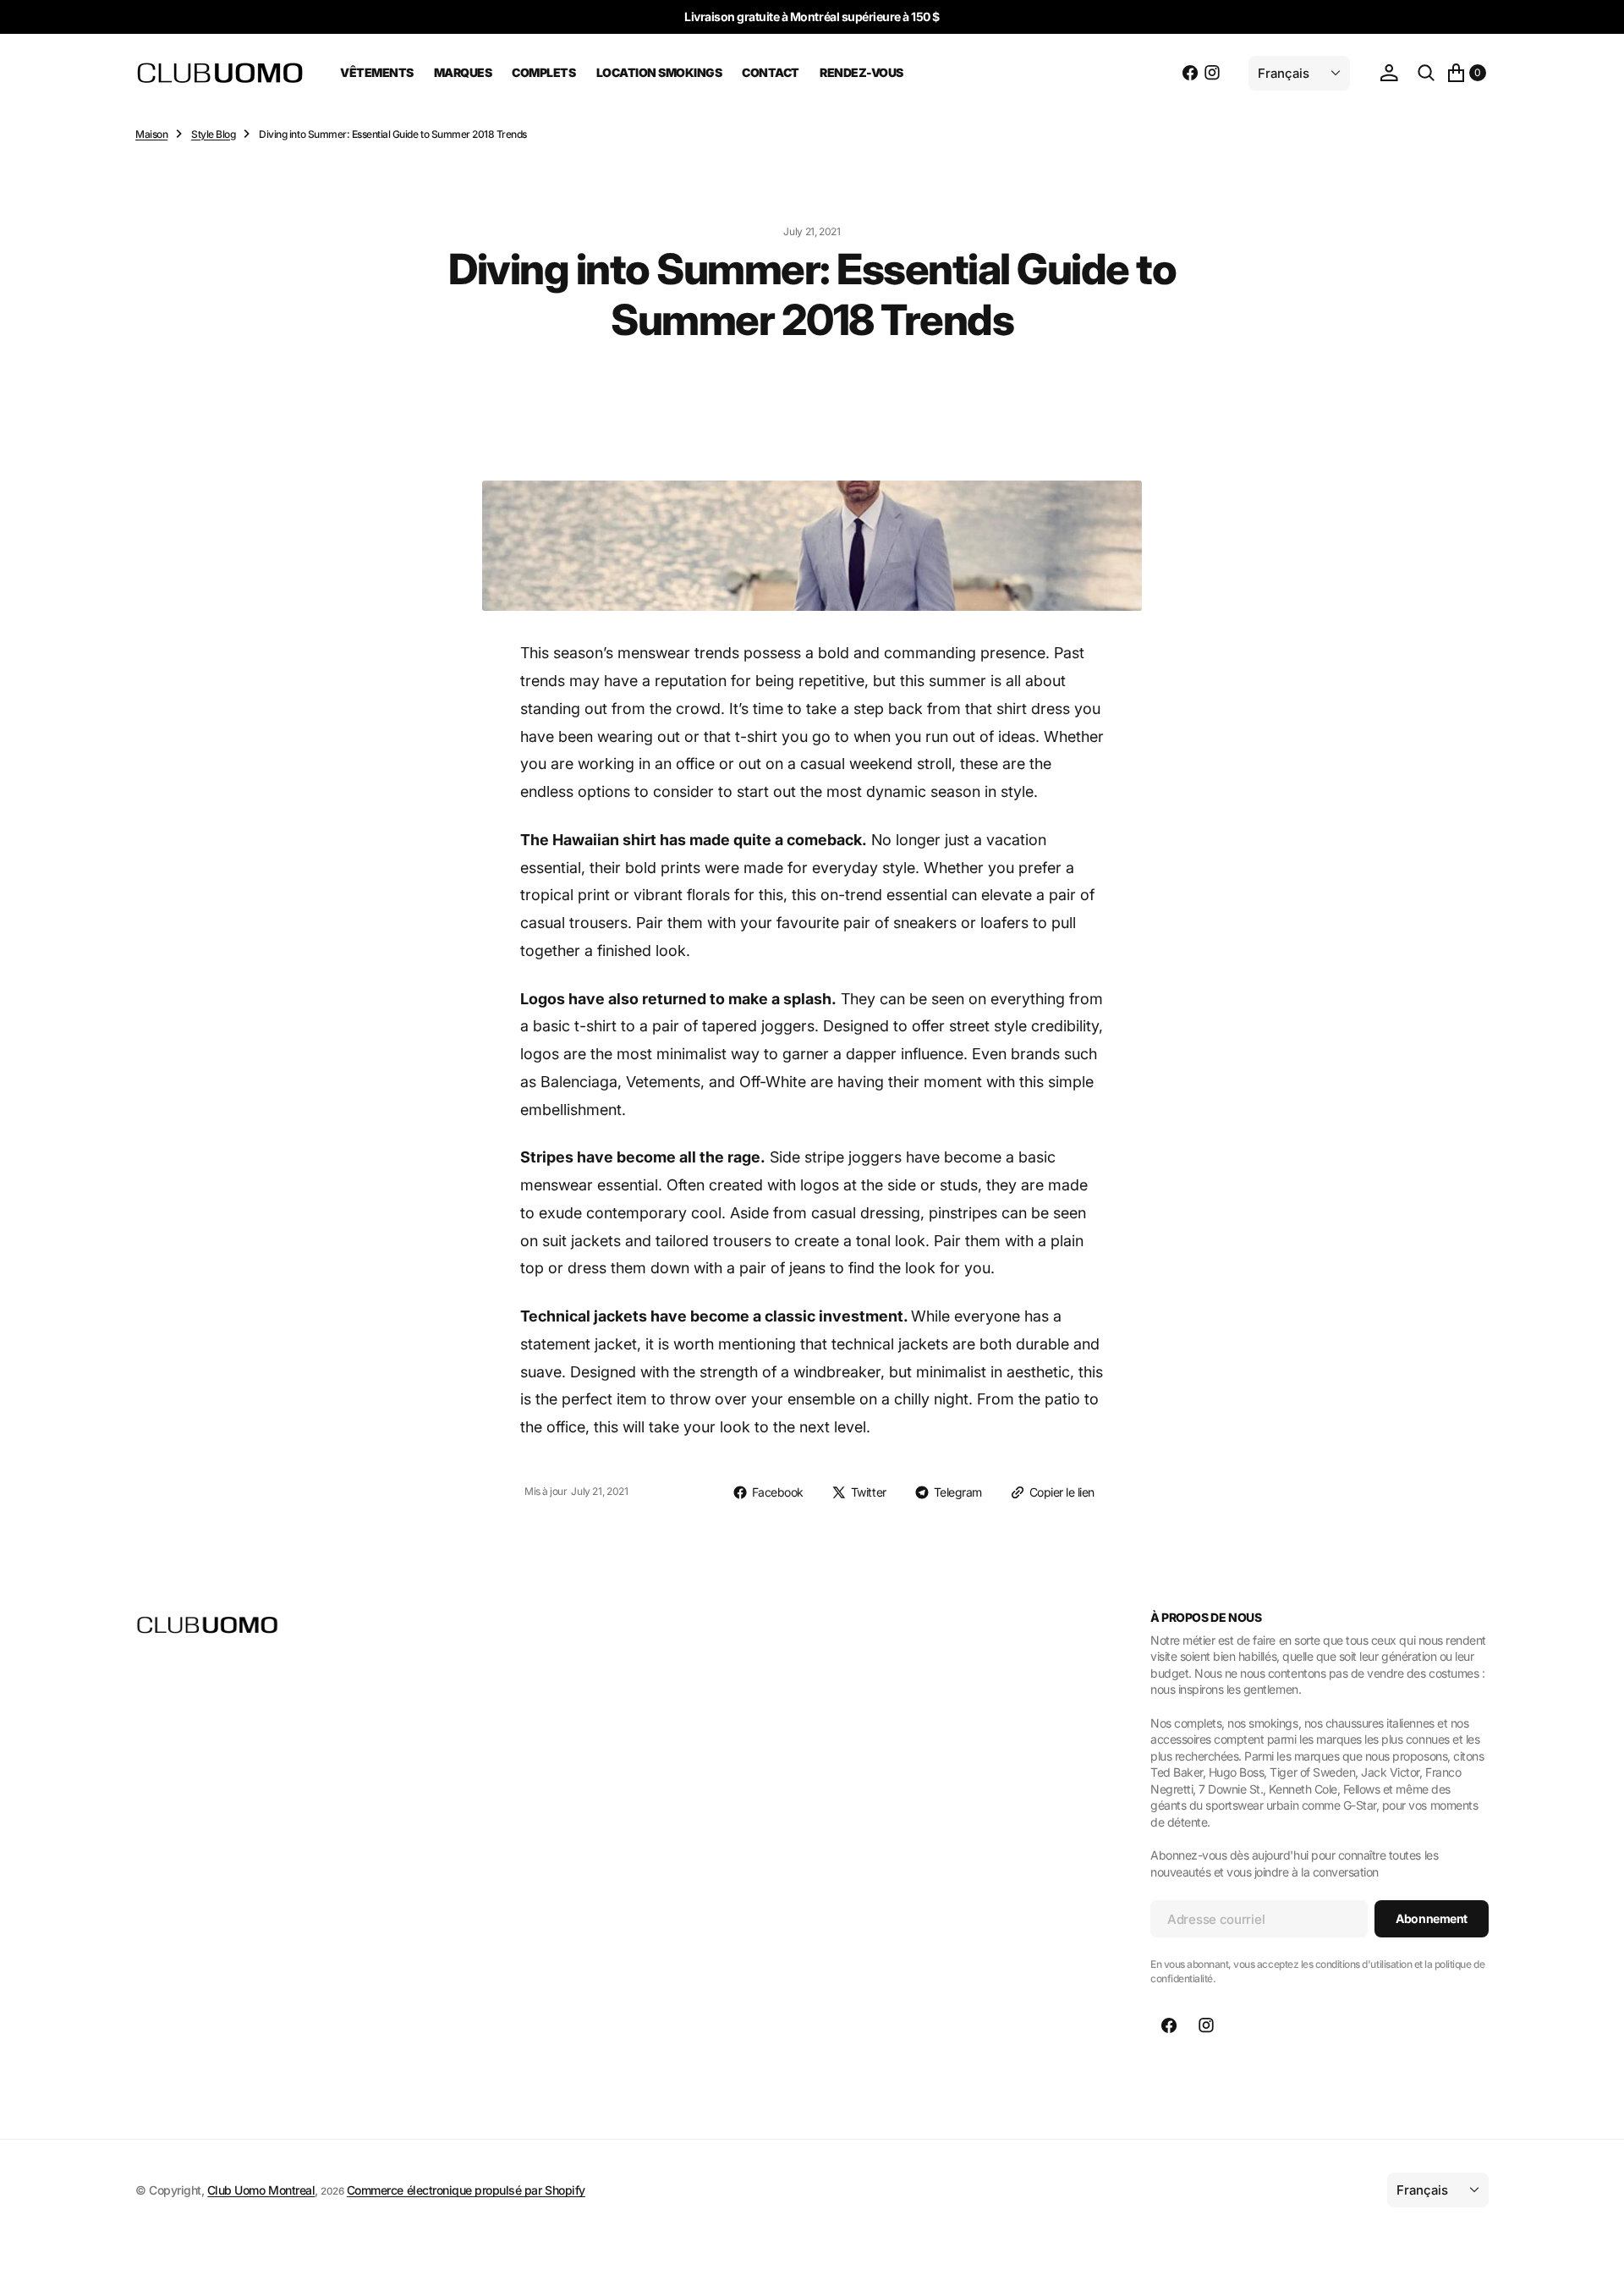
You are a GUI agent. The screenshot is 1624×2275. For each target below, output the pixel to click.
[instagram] (1212, 73)
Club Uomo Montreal (261, 2190)
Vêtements (377, 72)
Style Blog (213, 134)
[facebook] (1190, 73)
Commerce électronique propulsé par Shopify (466, 2190)
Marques (463, 72)
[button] (1389, 73)
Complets (543, 72)
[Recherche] (1426, 73)
